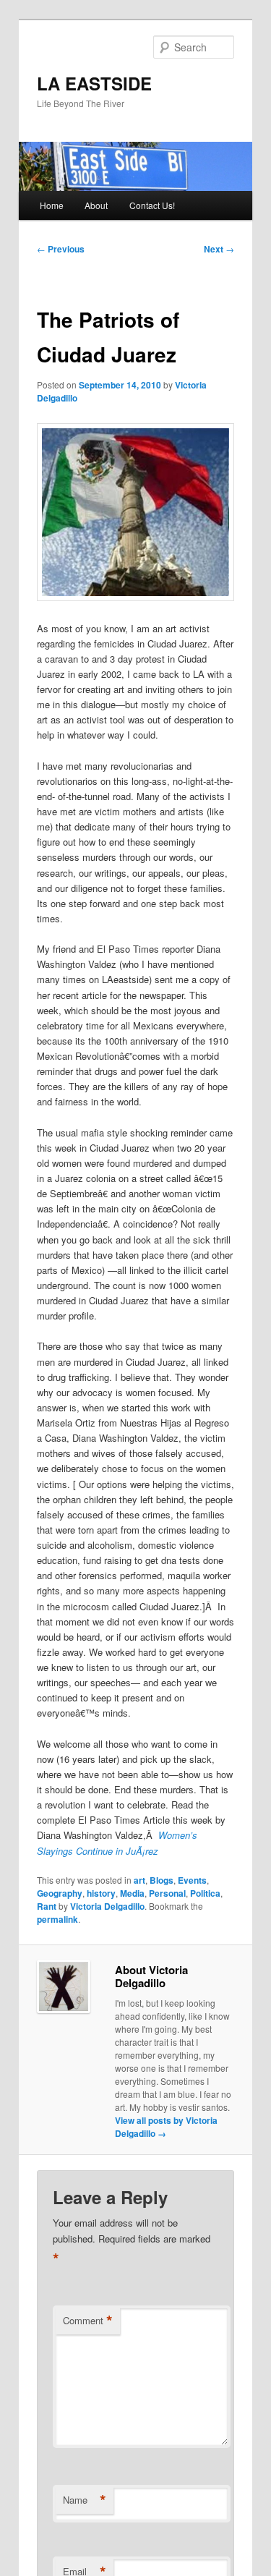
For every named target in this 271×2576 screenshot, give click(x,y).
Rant (47, 1906)
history (101, 1893)
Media (132, 1893)
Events (192, 1880)
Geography (60, 1893)
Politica (205, 1893)
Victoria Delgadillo (107, 1906)
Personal (167, 1893)
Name (85, 2500)
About (96, 205)
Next (219, 249)
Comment (88, 2321)
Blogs (162, 1880)
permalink (57, 1919)
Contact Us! (152, 205)
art (139, 1880)
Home (52, 205)
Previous (61, 249)
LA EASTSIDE (94, 83)
